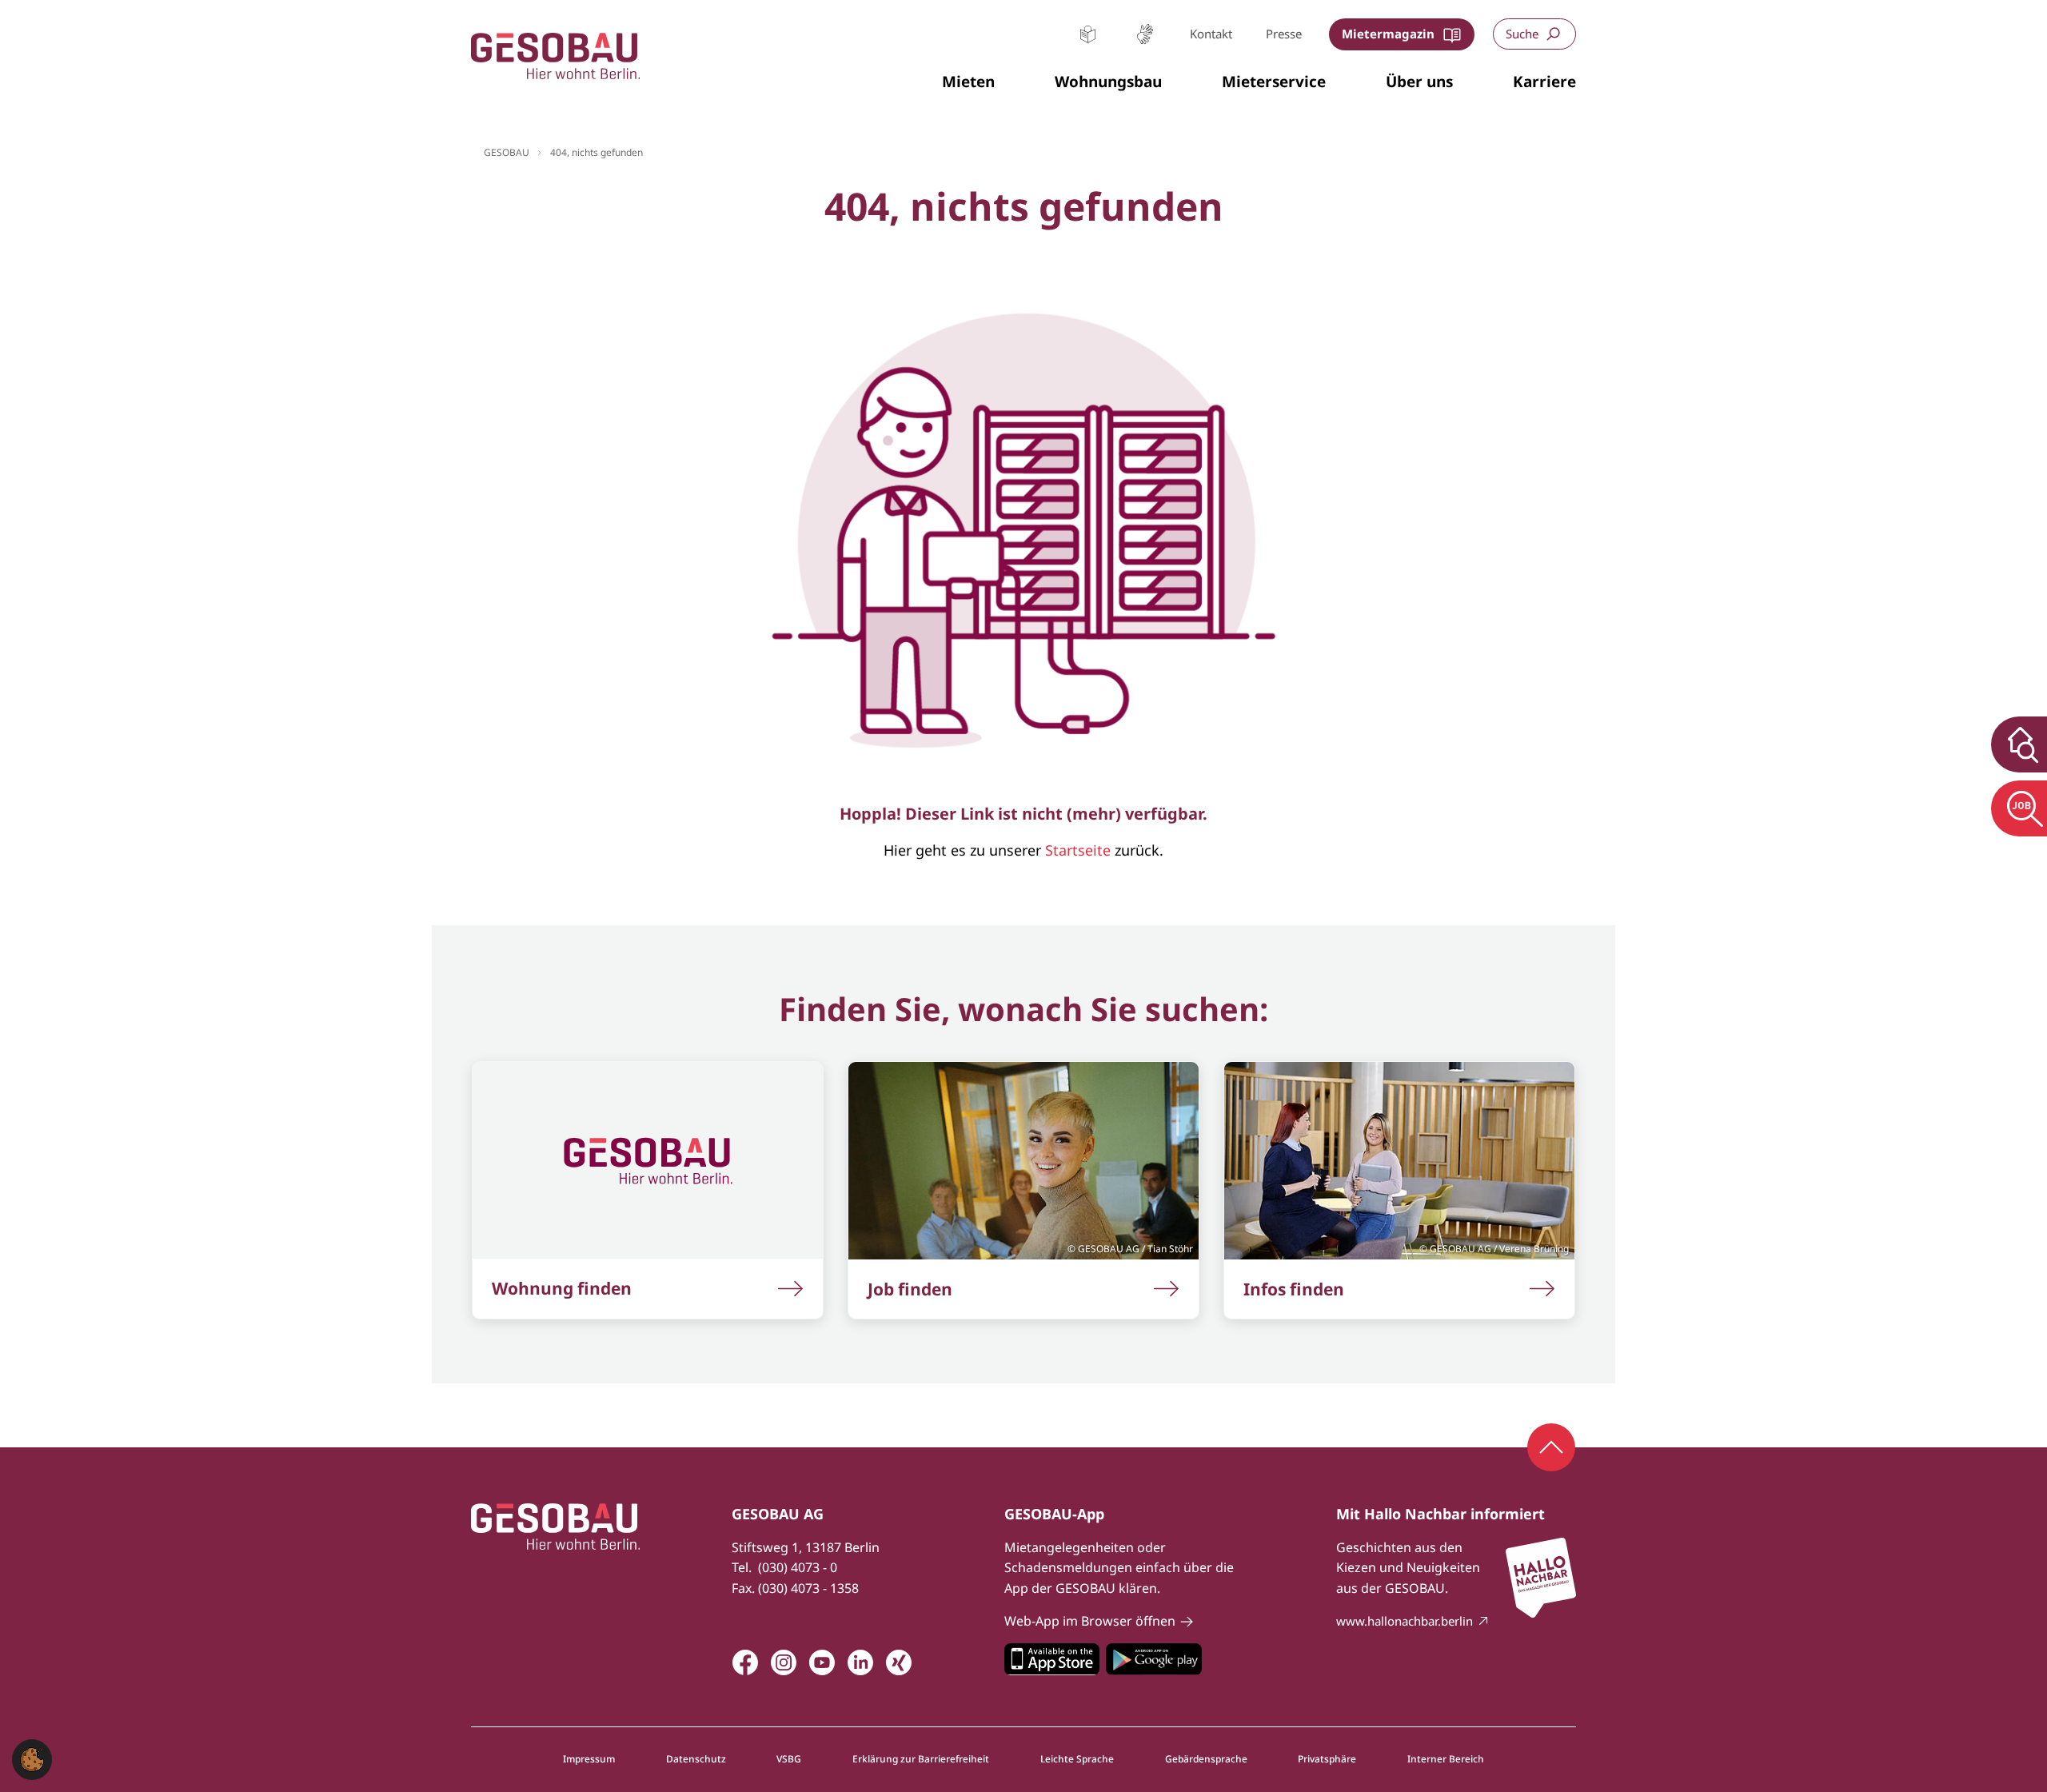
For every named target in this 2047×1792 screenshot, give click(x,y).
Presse (1284, 34)
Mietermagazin (1388, 34)
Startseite (1078, 850)
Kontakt (1211, 34)
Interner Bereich (1446, 1759)
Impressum (589, 1759)
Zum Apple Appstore (1052, 1659)
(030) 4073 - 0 (798, 1567)
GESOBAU (507, 152)
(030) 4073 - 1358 (808, 1588)
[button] (968, 82)
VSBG (789, 1759)
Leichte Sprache (1088, 34)
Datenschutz (696, 1759)
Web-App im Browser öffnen (1090, 1621)
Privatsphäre (1327, 1759)
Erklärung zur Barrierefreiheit (921, 1759)
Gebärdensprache (1145, 34)
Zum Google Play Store (1154, 1659)
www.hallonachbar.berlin (1405, 1621)
